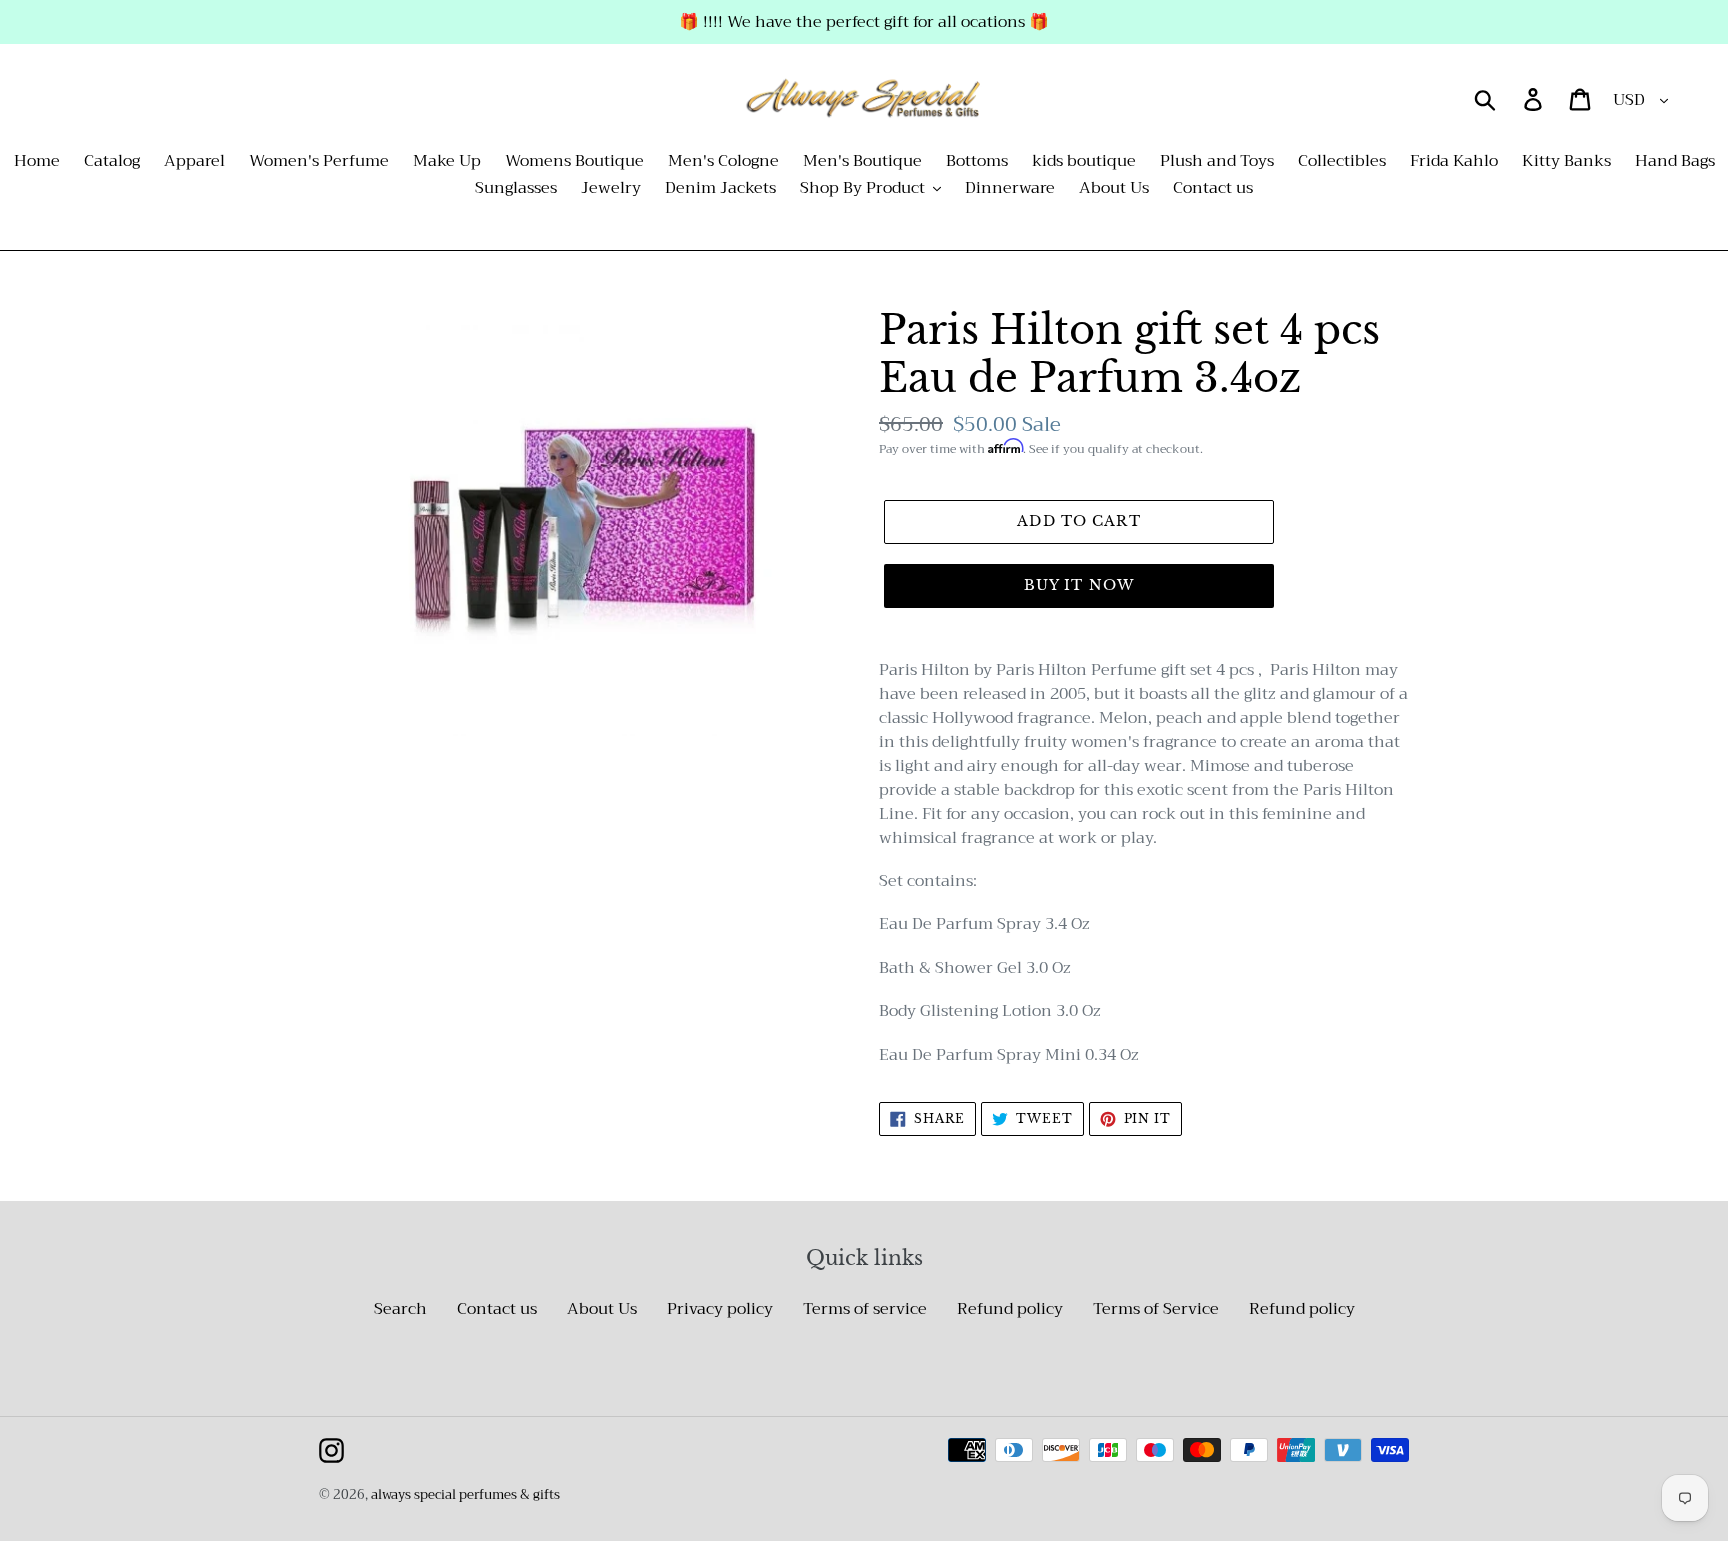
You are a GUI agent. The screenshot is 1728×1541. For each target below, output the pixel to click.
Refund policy (1010, 1309)
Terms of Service (1156, 1309)
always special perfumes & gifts (465, 1494)
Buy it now (1079, 585)
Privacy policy (720, 1309)
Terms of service (865, 1309)
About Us (602, 1309)
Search (400, 1309)
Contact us (497, 1309)
